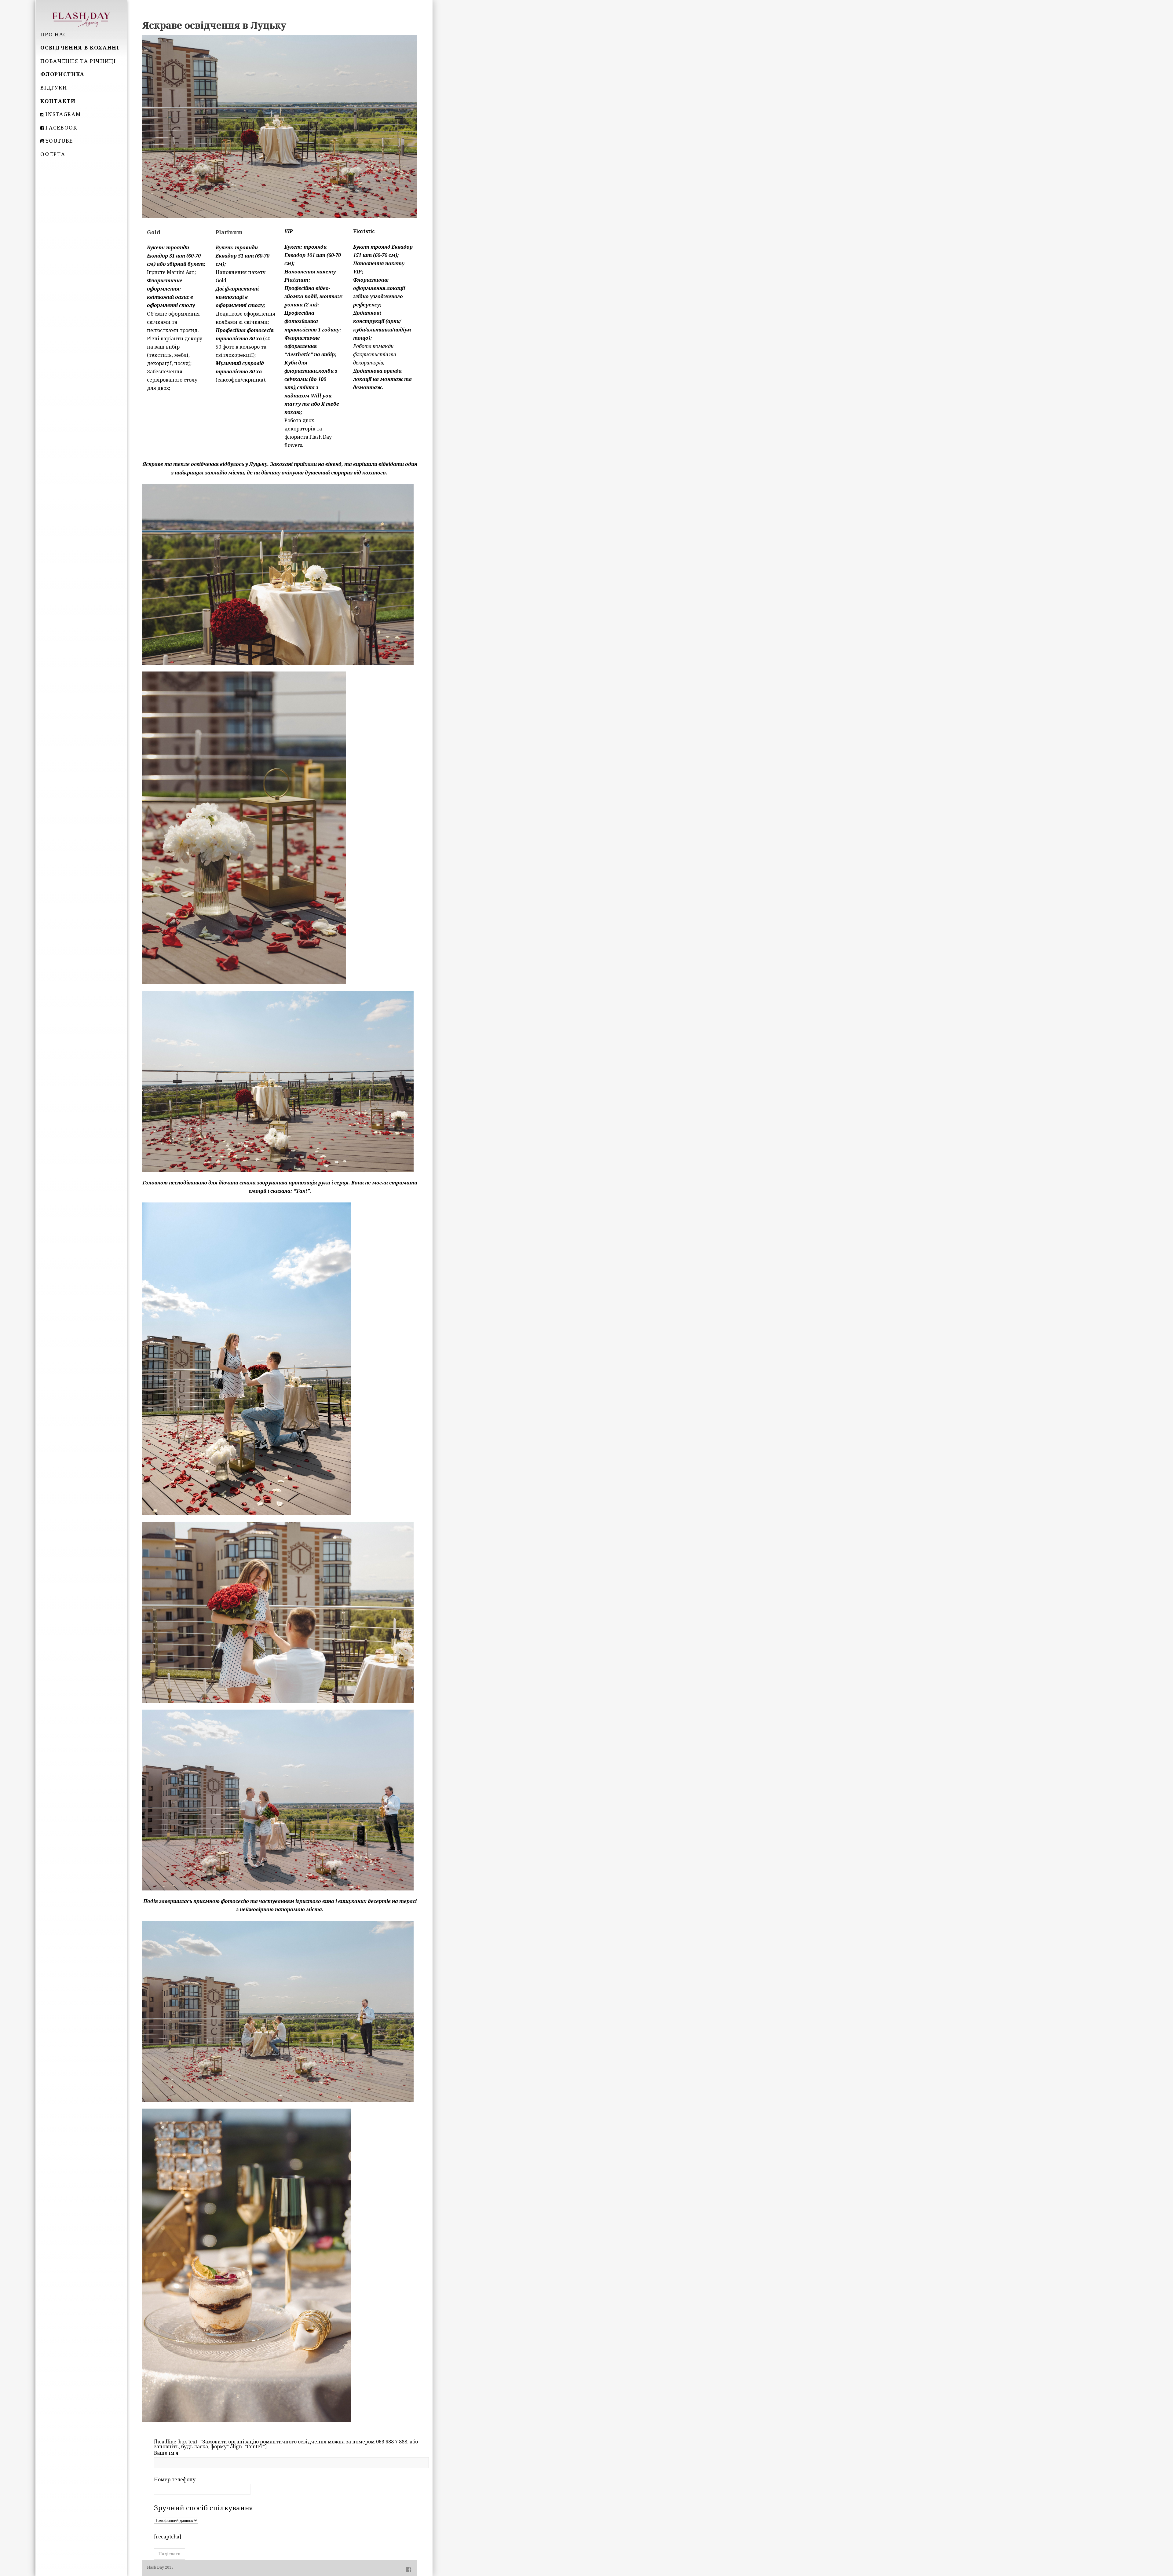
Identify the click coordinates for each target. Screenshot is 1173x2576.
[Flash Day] (81, 19)
